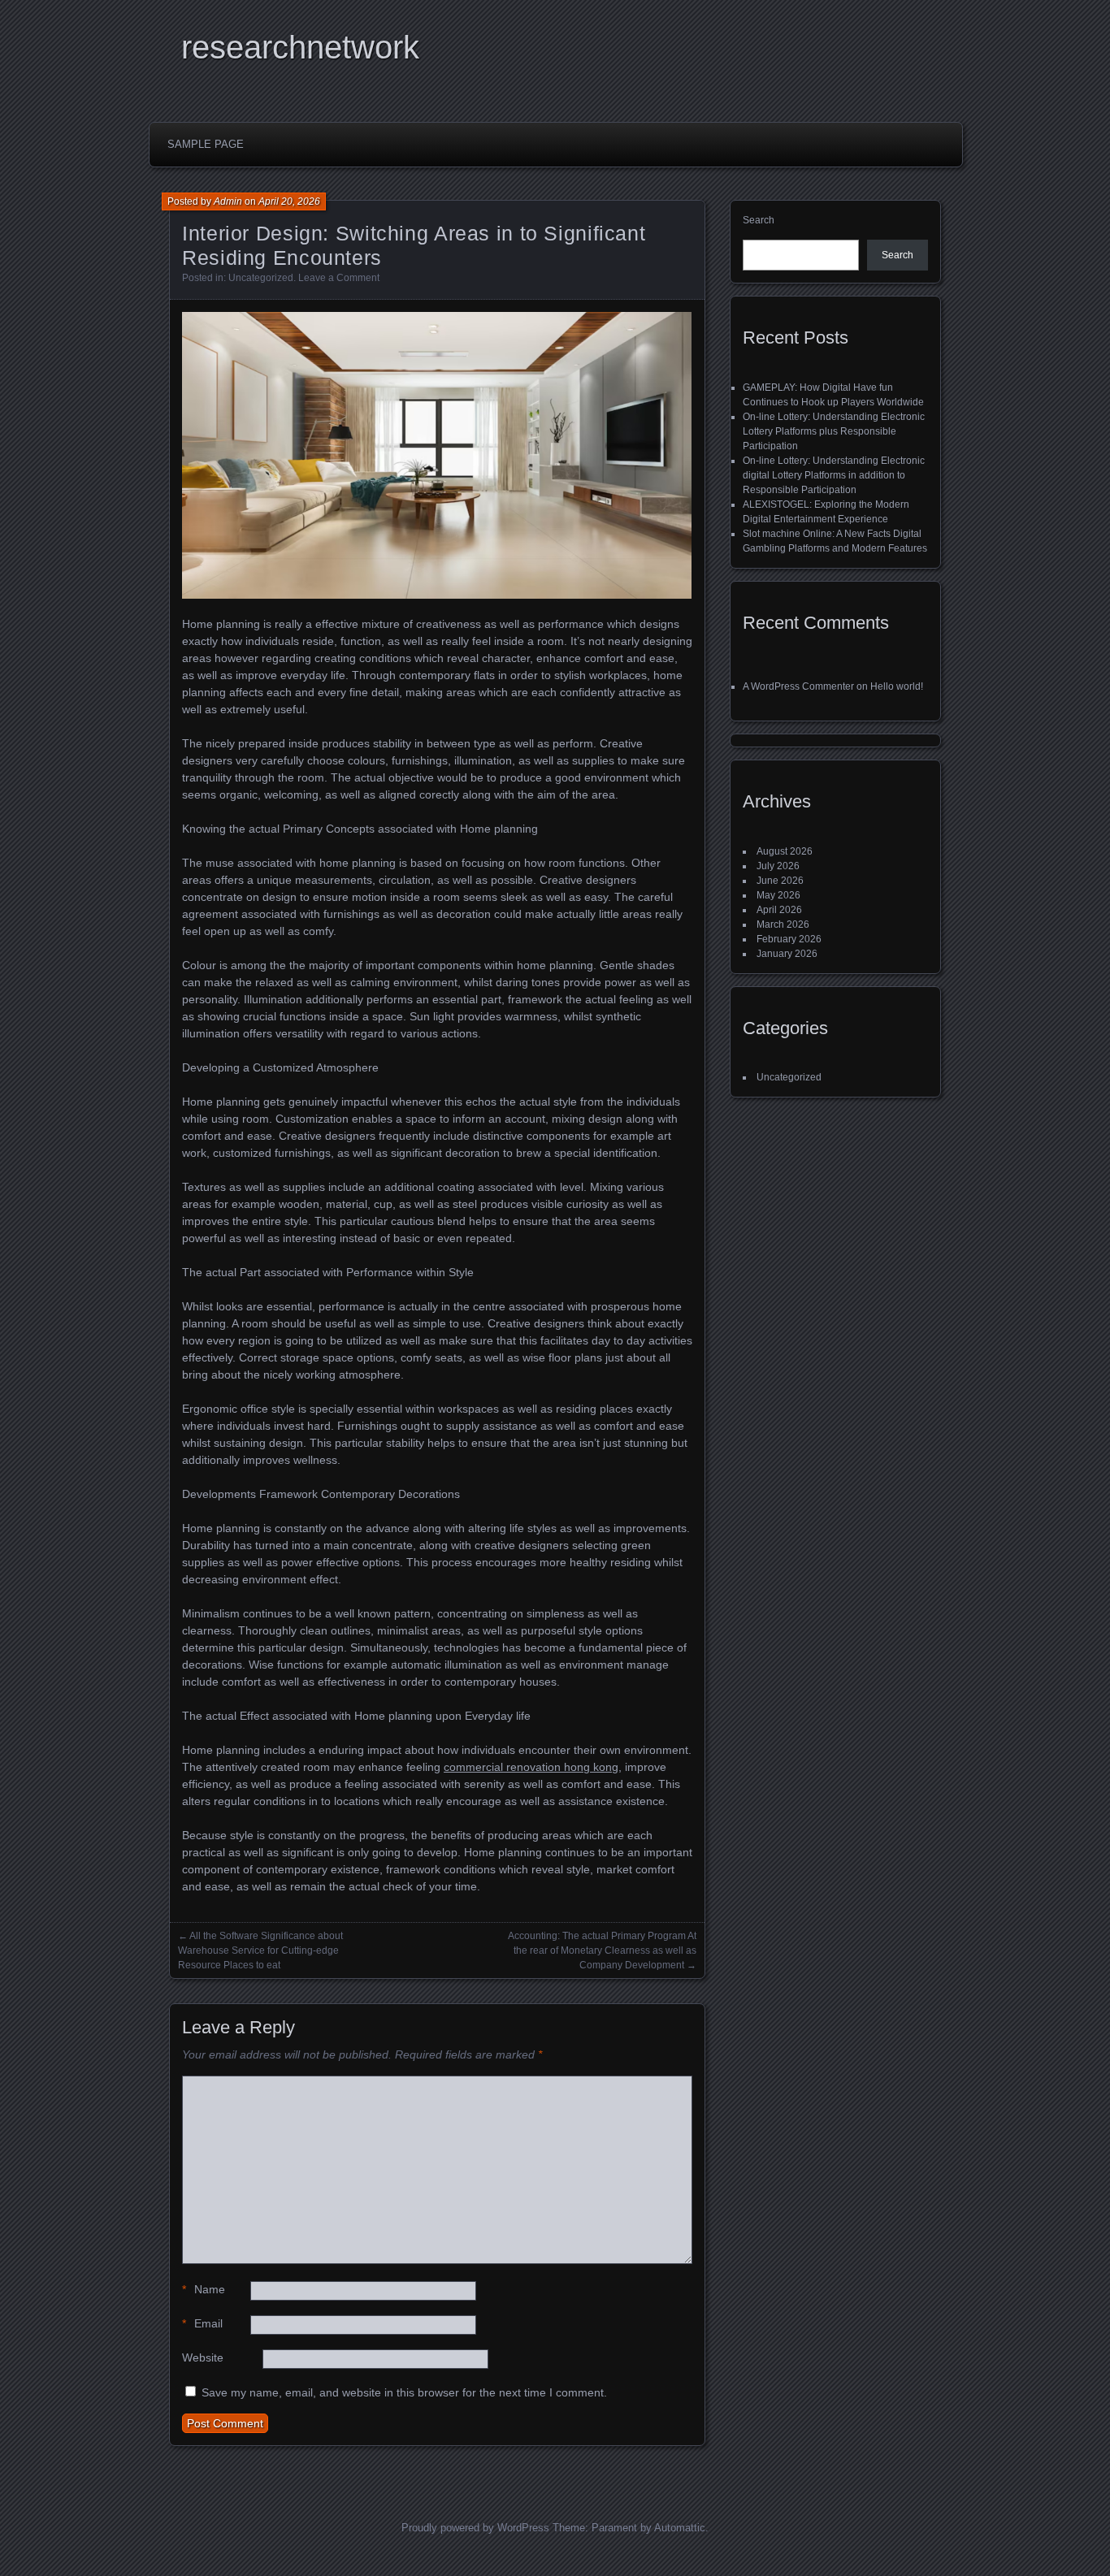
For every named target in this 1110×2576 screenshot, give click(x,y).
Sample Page (206, 144)
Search (759, 220)
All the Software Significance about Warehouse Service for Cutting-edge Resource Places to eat (260, 1950)
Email (202, 2323)
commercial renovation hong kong (531, 1767)
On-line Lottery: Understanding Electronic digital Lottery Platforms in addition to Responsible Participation (834, 475)
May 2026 (778, 895)
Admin (228, 201)
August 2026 (785, 851)
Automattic (680, 2528)
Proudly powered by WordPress (475, 2528)
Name (204, 2289)
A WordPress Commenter (798, 686)
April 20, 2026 (289, 201)
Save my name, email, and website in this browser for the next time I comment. (404, 2392)
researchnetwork (300, 47)
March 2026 (783, 924)
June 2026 (780, 881)
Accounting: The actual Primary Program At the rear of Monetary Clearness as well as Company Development (602, 1950)
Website (203, 2357)
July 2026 (778, 866)
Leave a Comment (339, 278)
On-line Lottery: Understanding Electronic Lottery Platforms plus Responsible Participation (834, 431)
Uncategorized (261, 278)
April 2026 (779, 910)
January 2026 (787, 954)
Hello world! (897, 686)
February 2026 (789, 939)
